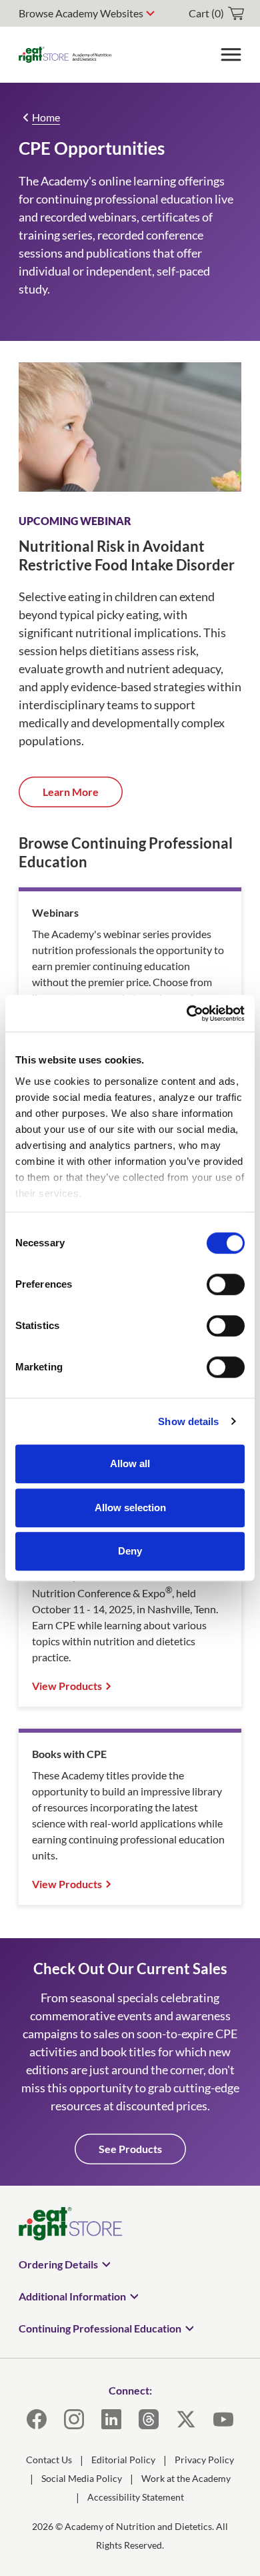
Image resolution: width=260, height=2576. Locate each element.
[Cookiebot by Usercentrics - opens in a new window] (187, 1013)
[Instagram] (74, 2419)
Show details (188, 1421)
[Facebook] (37, 2419)
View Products (67, 1686)
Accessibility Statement (136, 2497)
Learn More (71, 792)
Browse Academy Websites (81, 13)
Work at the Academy (186, 2478)
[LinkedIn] (111, 2419)
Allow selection (130, 1508)
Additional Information (72, 2296)
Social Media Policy (82, 2478)
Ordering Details (58, 2264)
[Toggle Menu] (231, 55)
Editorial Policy (123, 2460)
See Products (130, 2149)
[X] (186, 2419)
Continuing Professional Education (100, 2328)
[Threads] (149, 2419)
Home (46, 117)
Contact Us (49, 2460)
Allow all (130, 1463)
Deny (130, 1551)
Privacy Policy (204, 2460)
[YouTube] (223, 2419)
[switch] (226, 1284)
